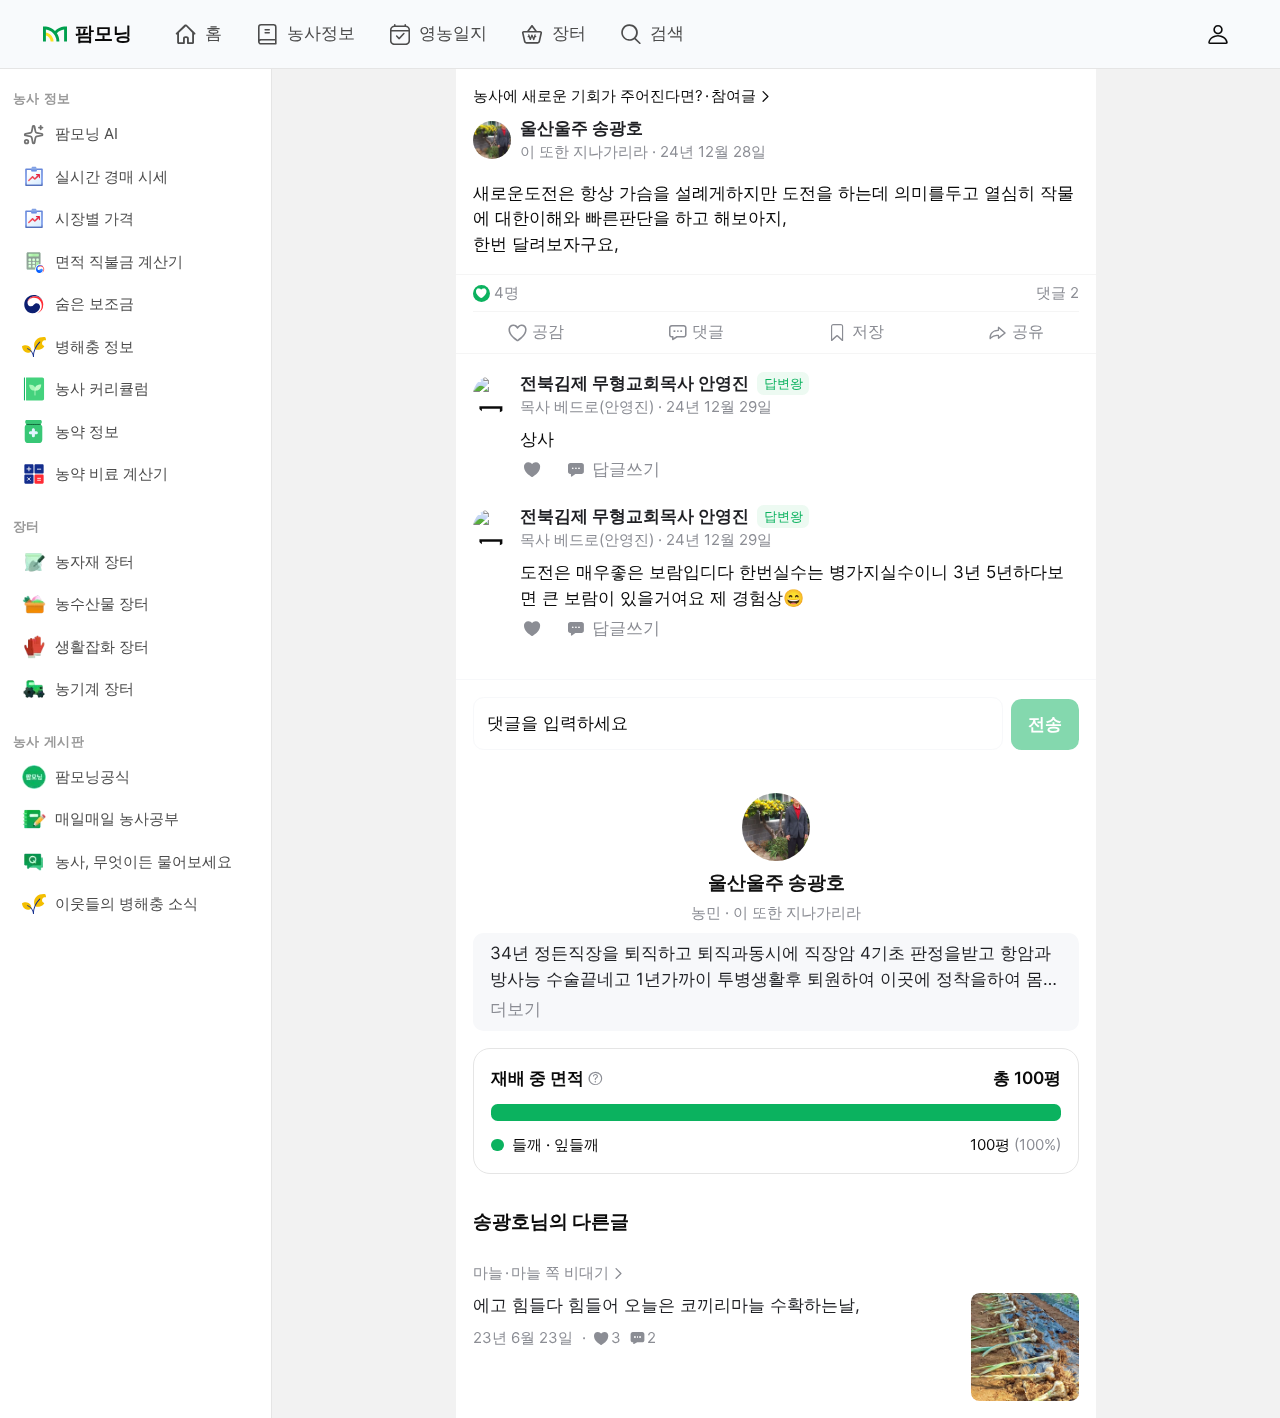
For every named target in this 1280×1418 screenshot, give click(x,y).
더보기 (515, 1009)
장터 (569, 33)
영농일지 (453, 33)
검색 (667, 33)
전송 (1045, 724)
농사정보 (321, 33)
